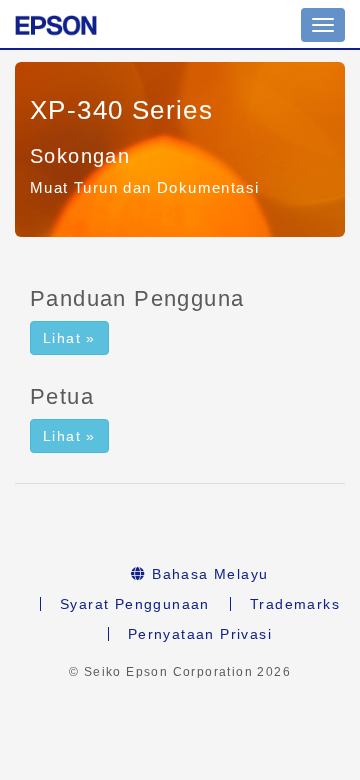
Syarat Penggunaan (135, 604)
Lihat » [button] (69, 338)
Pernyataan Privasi (200, 634)
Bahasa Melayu (208, 574)
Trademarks (295, 604)
